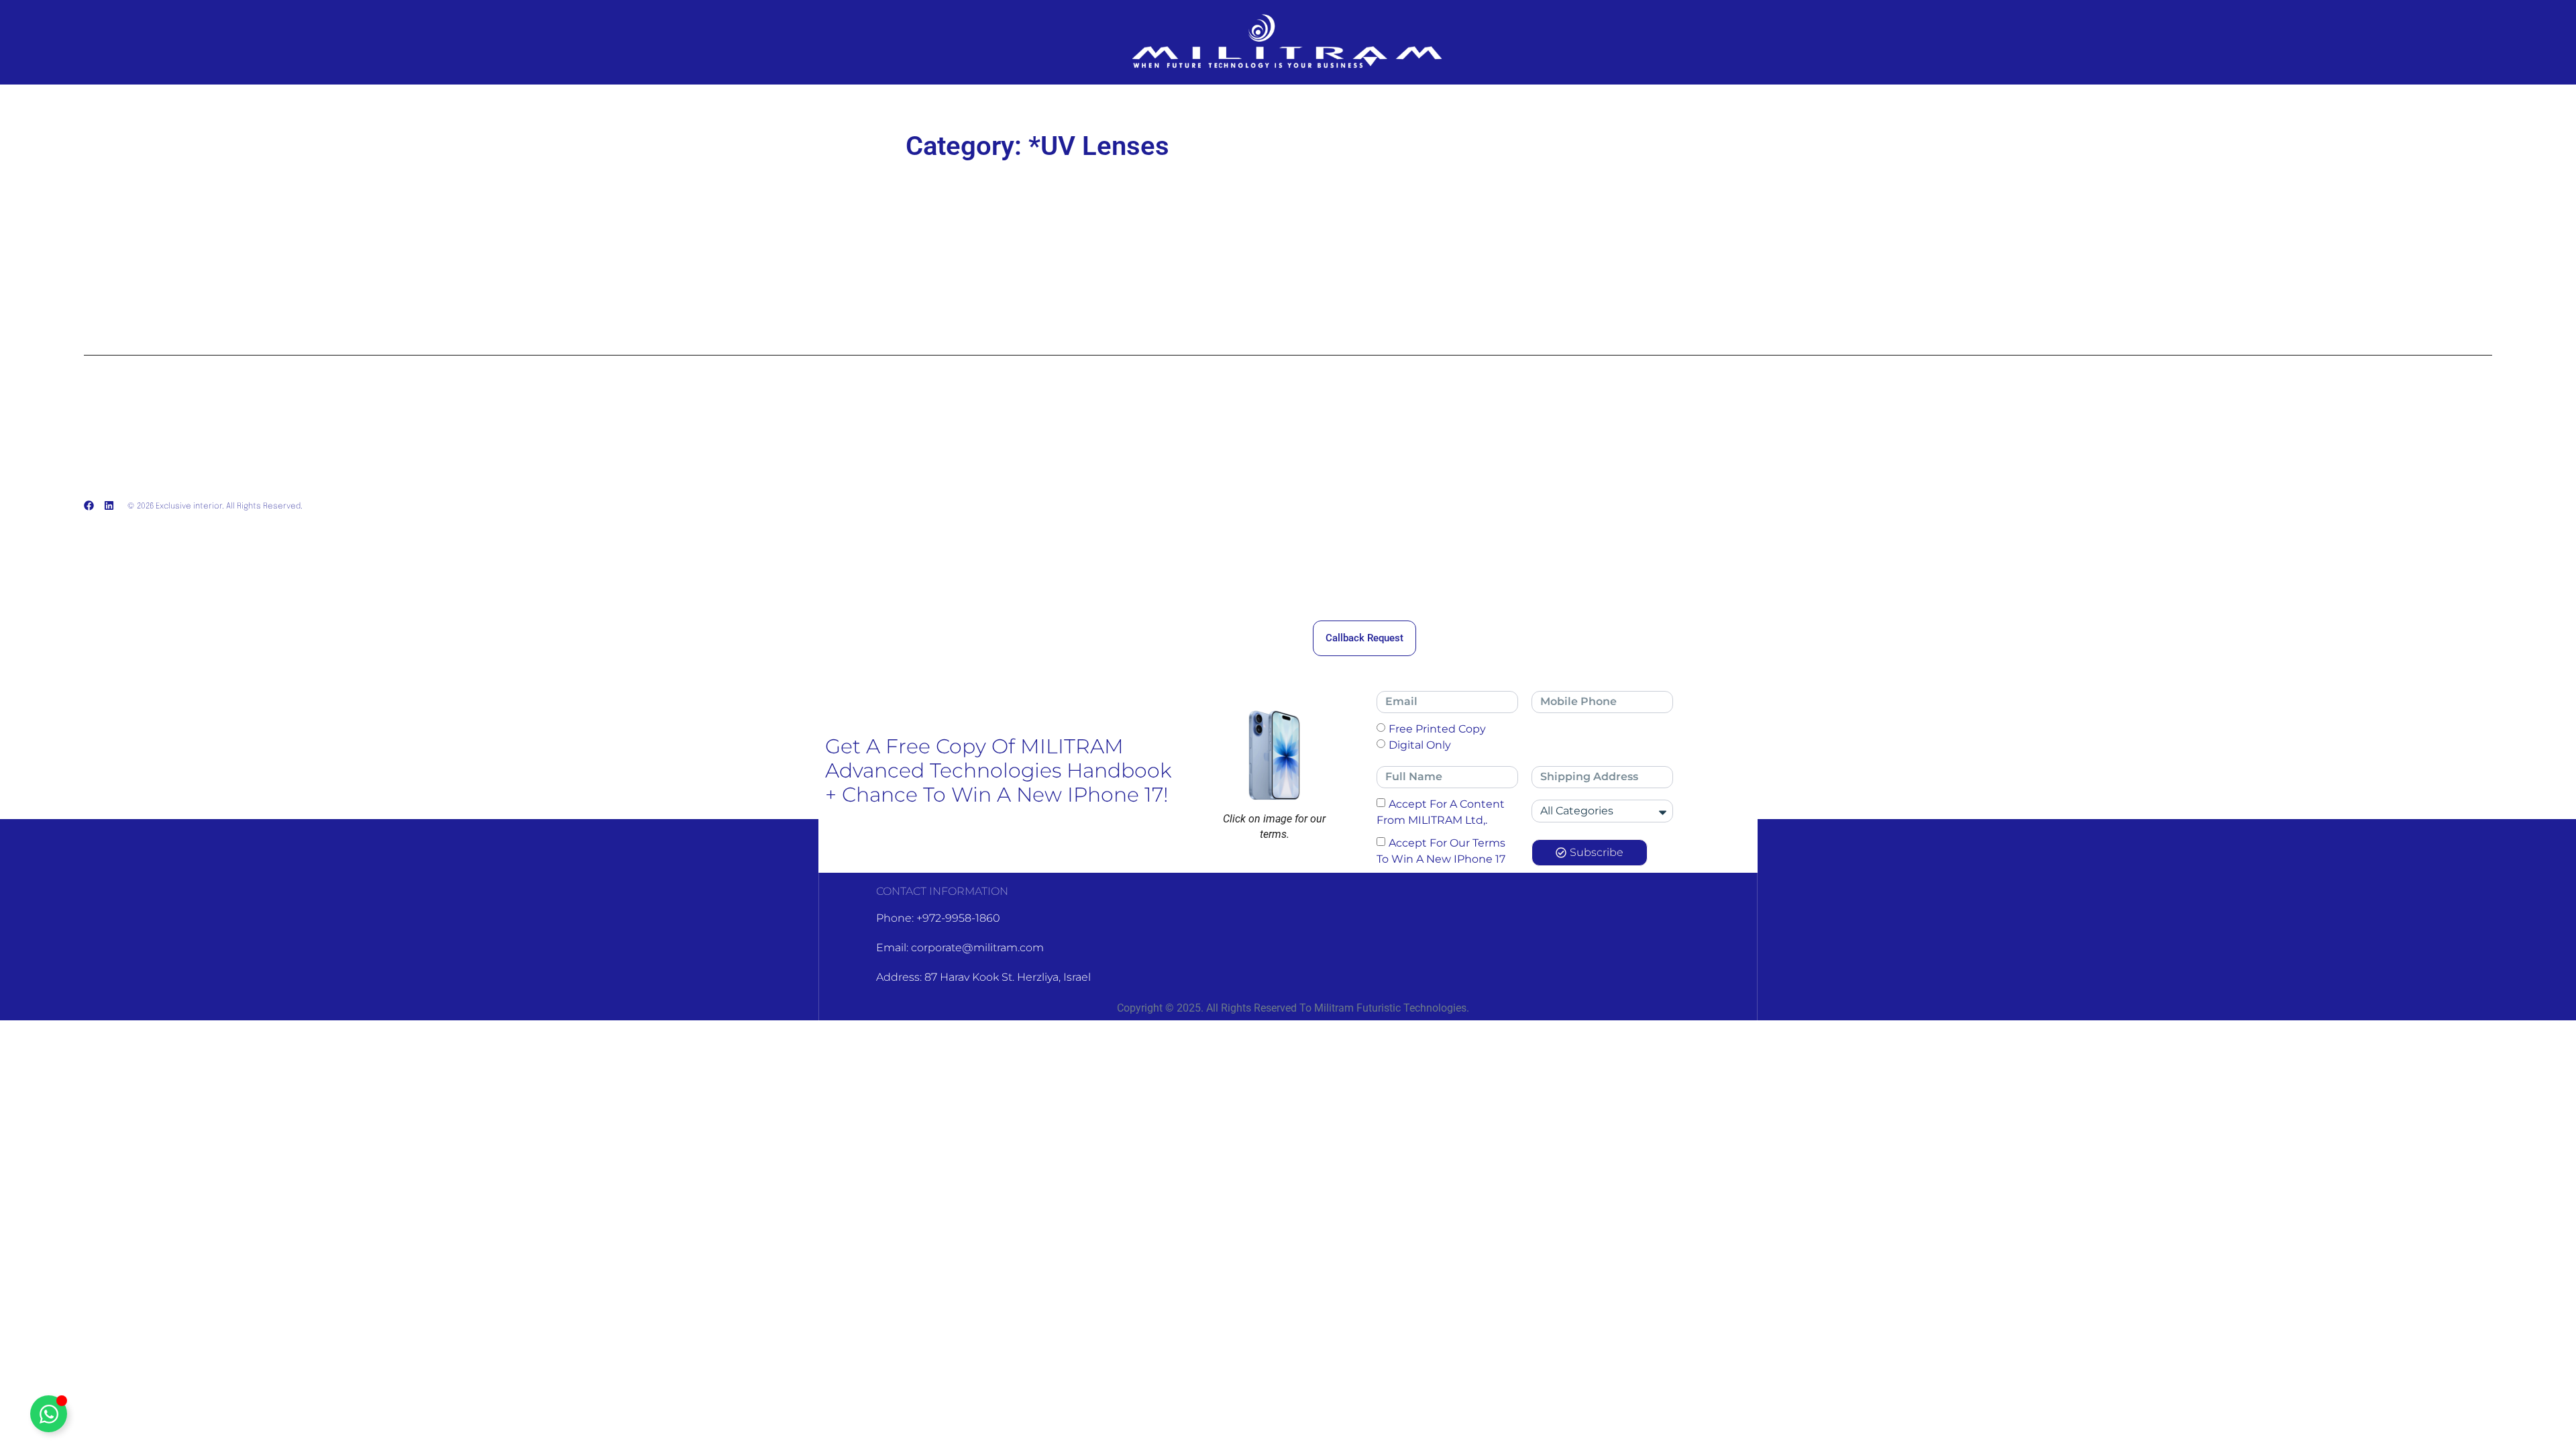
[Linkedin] (109, 505)
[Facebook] (89, 505)
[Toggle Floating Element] (49, 1414)
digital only (1420, 744)
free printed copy (1437, 728)
